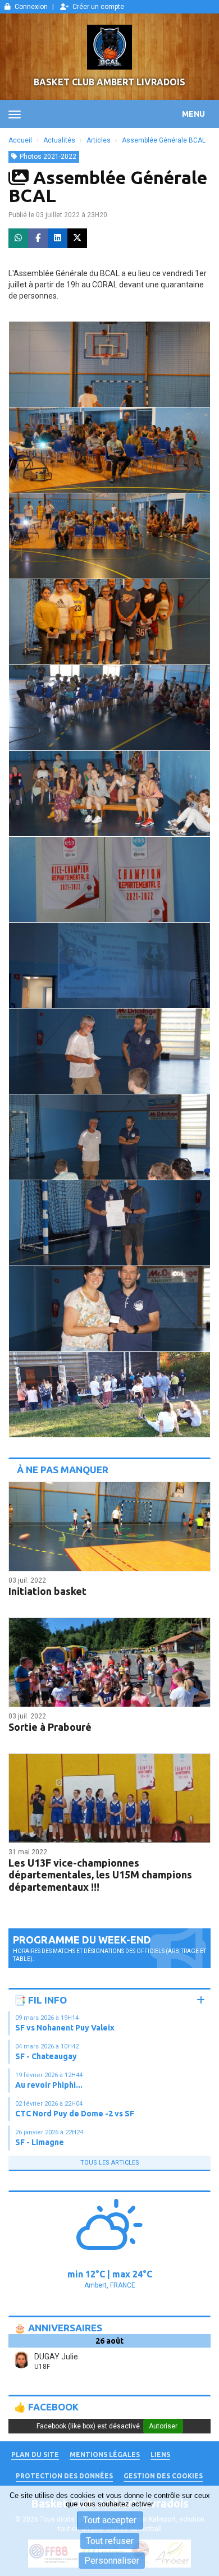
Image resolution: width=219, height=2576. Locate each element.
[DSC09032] (109, 1051)
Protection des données (64, 2476)
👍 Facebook (46, 2407)
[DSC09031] (109, 965)
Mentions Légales (105, 2454)
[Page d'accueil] (109, 47)
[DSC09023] (109, 450)
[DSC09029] (109, 794)
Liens (160, 2454)
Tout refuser (110, 2541)
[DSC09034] (109, 1223)
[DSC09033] (109, 1137)
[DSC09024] (109, 536)
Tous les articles (110, 2163)
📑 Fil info (40, 2000)
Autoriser (163, 2426)
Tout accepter (110, 2520)
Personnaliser (112, 2561)
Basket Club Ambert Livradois (109, 82)
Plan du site (35, 2454)
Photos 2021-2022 (48, 157)
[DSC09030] (109, 879)
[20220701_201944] (109, 1395)
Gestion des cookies (163, 2476)
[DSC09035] (109, 1309)
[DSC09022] (109, 364)
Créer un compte (98, 7)
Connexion (31, 7)
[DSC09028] (109, 708)
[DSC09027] (109, 622)
